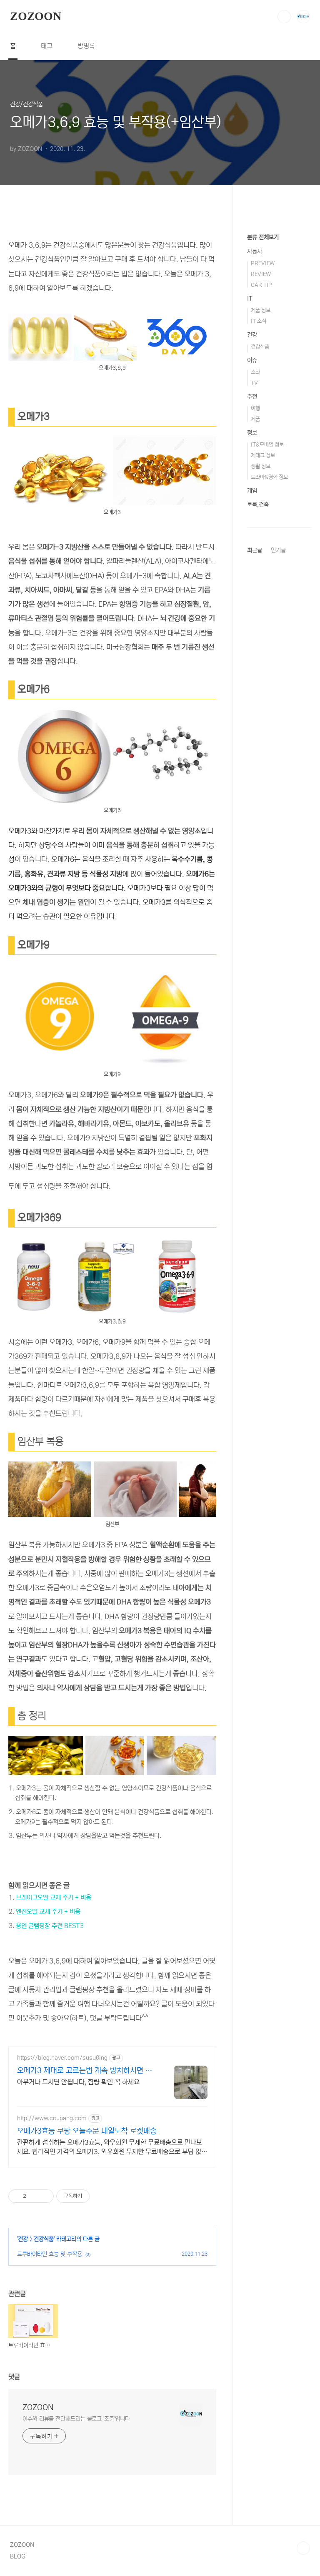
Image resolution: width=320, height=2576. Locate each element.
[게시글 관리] (44, 2196)
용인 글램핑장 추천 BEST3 (50, 1926)
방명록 (86, 46)
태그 (47, 46)
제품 (255, 419)
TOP (303, 2548)
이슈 (252, 360)
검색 (284, 17)
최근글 (255, 550)
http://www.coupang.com (52, 2118)
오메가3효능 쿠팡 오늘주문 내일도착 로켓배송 (87, 2131)
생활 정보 (261, 466)
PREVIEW (263, 263)
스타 (255, 372)
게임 (252, 491)
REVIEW (261, 274)
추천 (252, 397)
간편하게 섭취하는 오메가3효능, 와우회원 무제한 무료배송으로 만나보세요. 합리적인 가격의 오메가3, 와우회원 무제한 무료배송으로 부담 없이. (110, 2147)
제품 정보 (261, 310)
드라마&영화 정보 (269, 477)
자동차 (255, 251)
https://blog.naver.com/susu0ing (62, 2058)
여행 (255, 408)
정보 (252, 433)
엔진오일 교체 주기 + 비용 (48, 1912)
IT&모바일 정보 (267, 445)
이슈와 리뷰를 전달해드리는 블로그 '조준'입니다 (76, 2419)
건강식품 (44, 2239)
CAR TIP (261, 285)
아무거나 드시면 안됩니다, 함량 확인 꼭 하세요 (78, 2082)
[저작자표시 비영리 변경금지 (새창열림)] (101, 2196)
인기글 (278, 550)
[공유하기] (34, 2196)
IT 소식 (259, 321)
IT (250, 299)
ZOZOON (36, 16)
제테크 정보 (263, 456)
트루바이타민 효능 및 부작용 (50, 2254)
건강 (23, 2239)
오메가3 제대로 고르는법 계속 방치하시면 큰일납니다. (85, 2071)
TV (254, 383)
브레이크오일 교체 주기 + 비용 (54, 1897)
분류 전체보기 (263, 237)
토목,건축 (258, 505)
